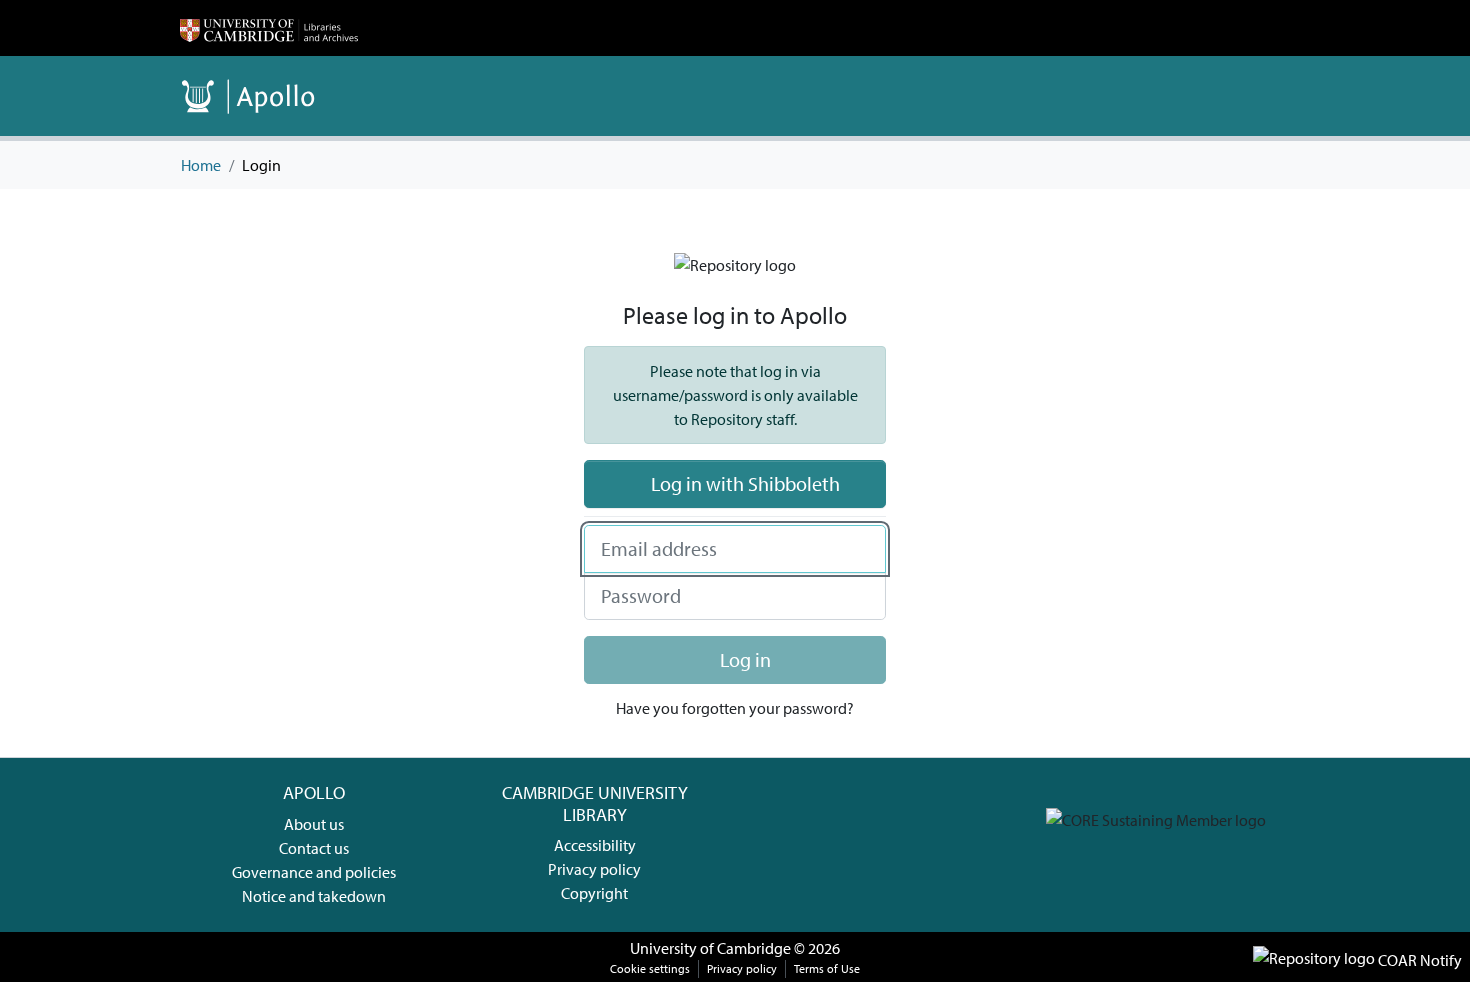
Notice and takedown (314, 896)
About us (314, 824)
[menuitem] (1273, 96)
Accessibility (595, 845)
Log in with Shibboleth (743, 483)
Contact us (314, 848)
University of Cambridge (710, 948)
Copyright (594, 893)
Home (201, 165)
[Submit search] (1244, 96)
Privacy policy (594, 869)
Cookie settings (650, 968)
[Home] (269, 28)
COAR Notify (1418, 960)
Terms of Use (827, 968)
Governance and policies (314, 872)
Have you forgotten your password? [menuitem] (735, 708)
